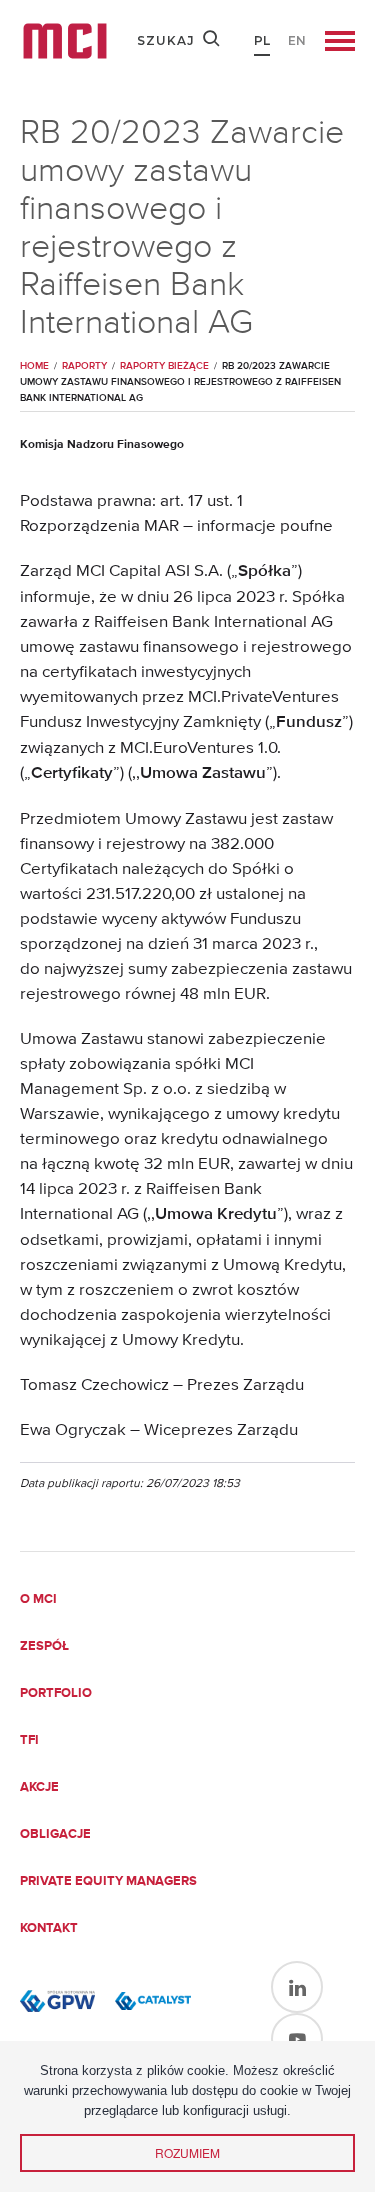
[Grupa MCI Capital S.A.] (65, 41)
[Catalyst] (152, 2001)
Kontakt (49, 1928)
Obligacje (55, 1834)
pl (262, 40)
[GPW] (57, 2001)
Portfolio (56, 1693)
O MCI (38, 1599)
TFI (29, 1740)
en (297, 40)
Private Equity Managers (108, 1881)
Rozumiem (187, 2152)
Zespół (44, 1646)
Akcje (39, 1787)
